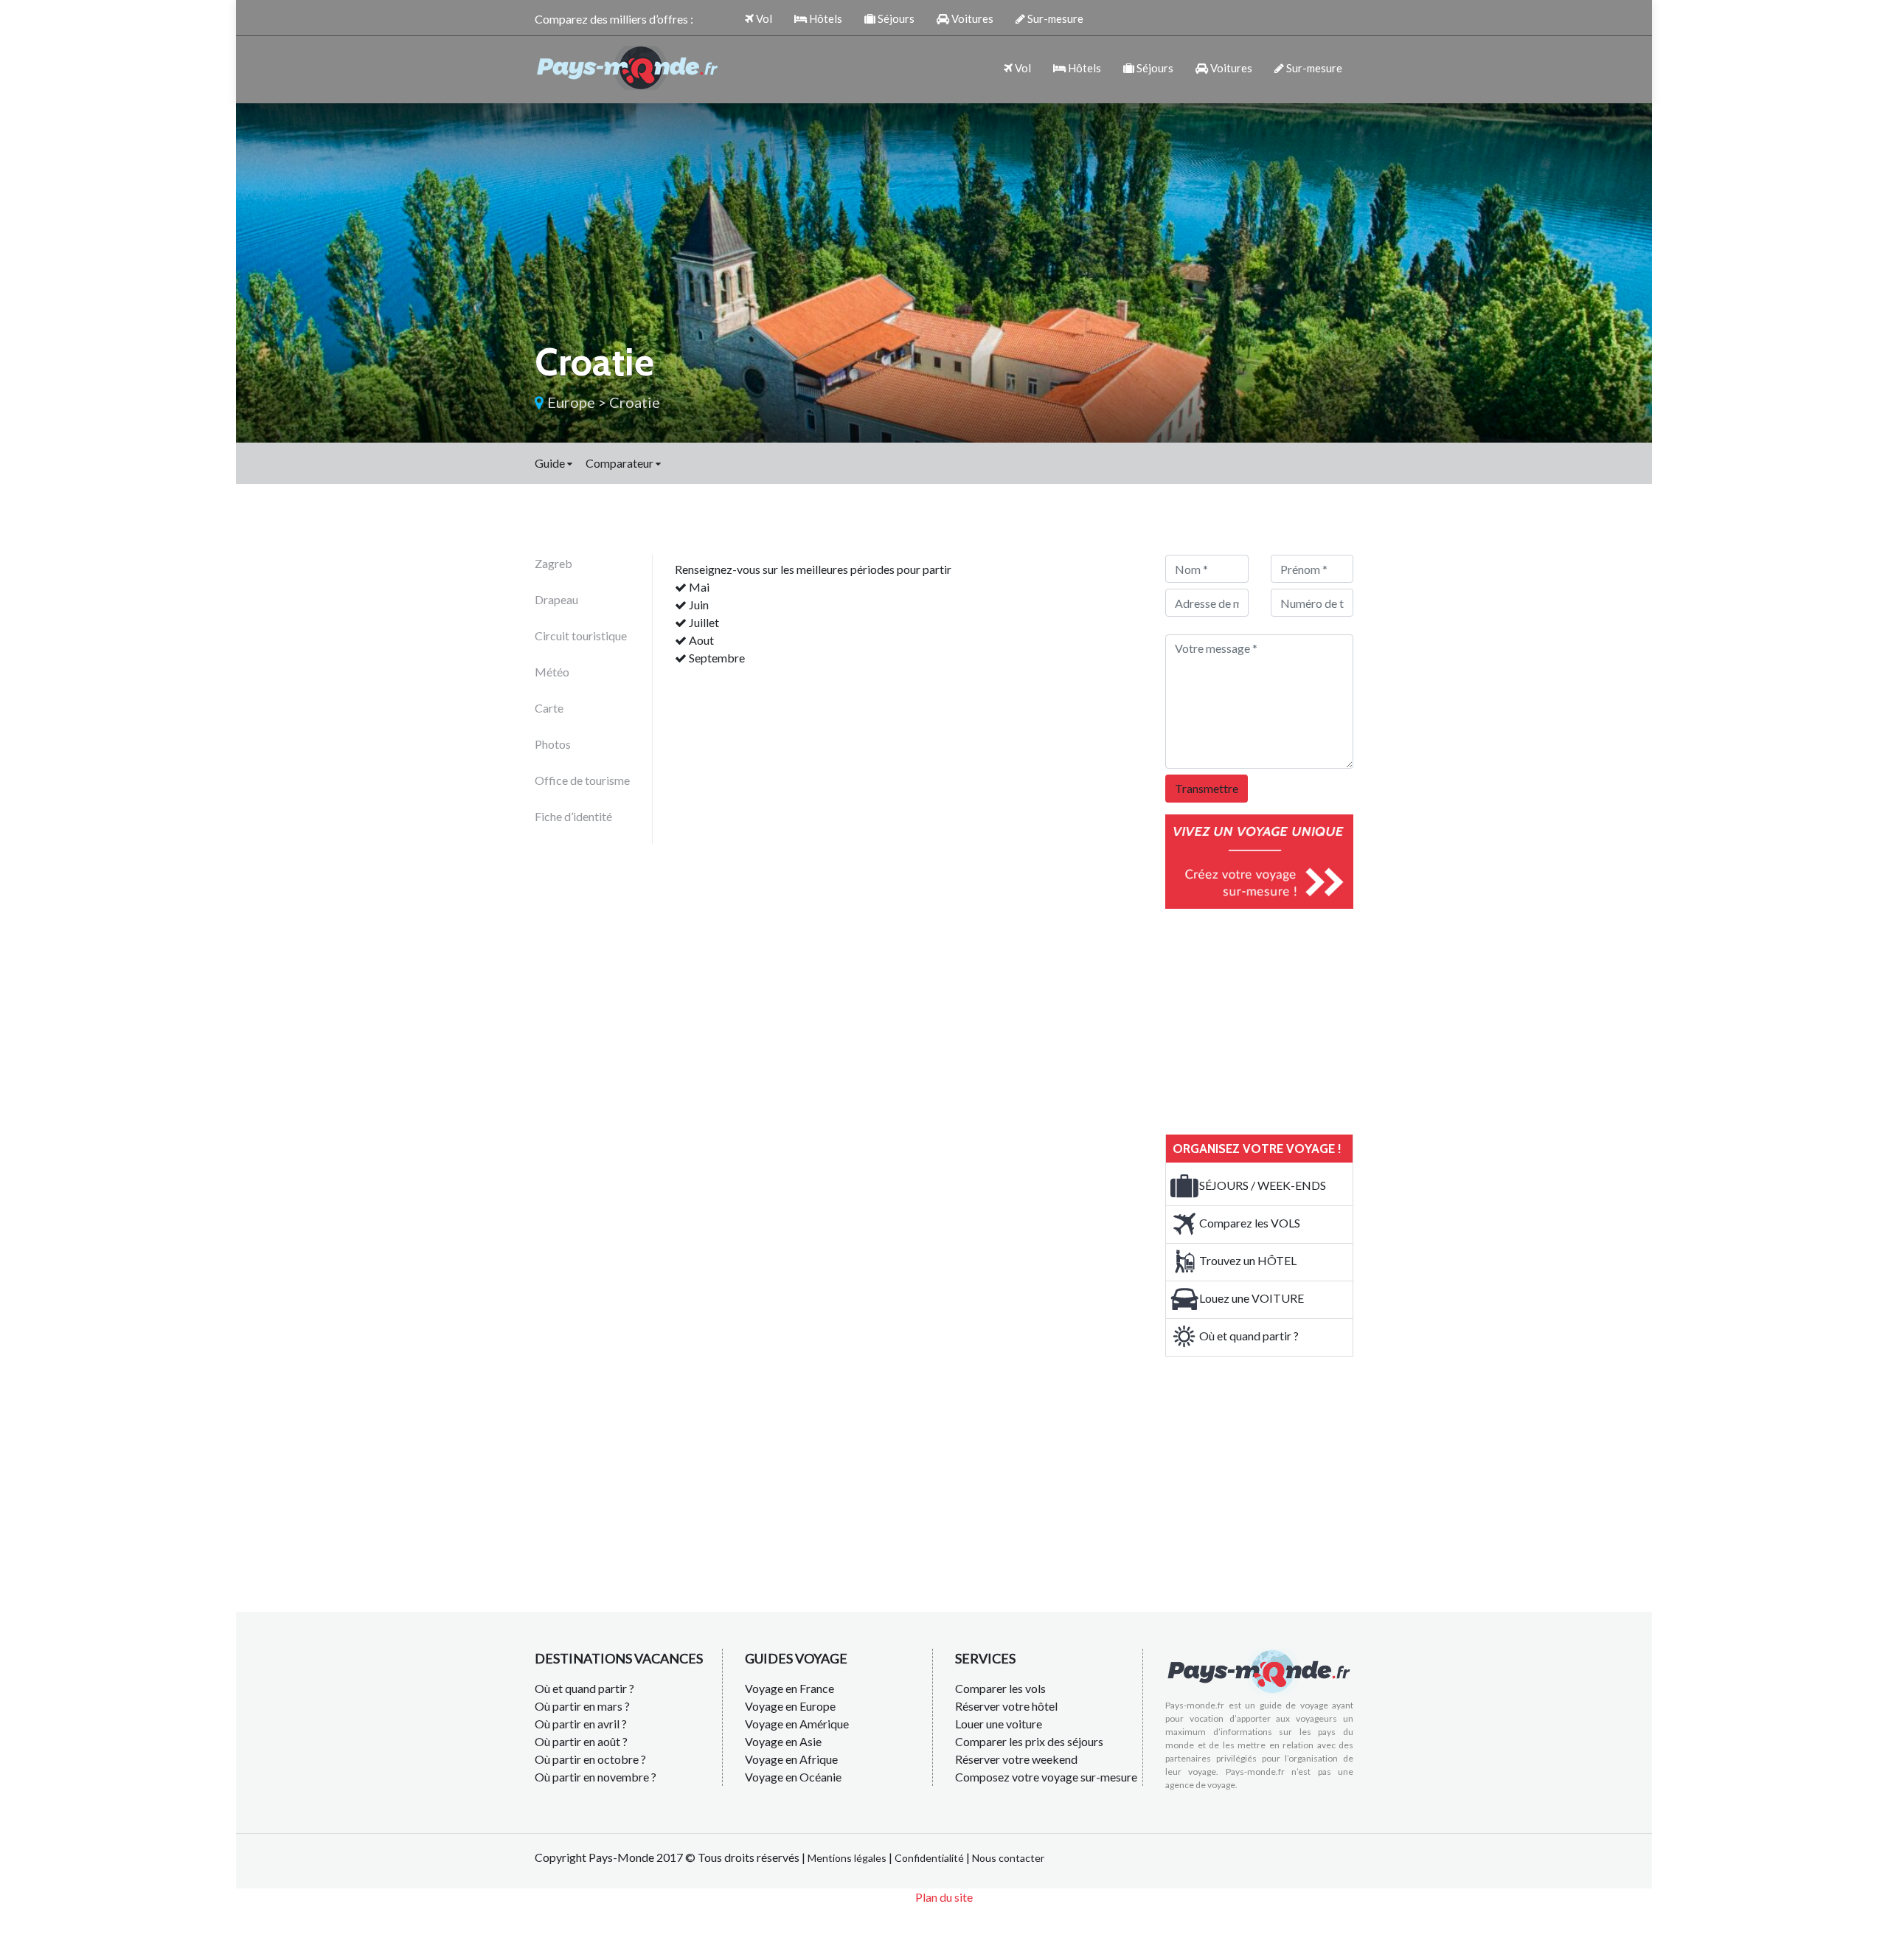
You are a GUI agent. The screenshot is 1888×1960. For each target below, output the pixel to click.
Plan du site (944, 1897)
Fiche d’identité (573, 816)
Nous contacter (1008, 1858)
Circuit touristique (581, 636)
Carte (549, 708)
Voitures (971, 18)
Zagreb (553, 563)
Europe (571, 402)
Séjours (895, 18)
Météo (552, 672)
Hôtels (825, 18)
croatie (635, 402)
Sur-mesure (1054, 18)
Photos (553, 744)
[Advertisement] (1276, 1019)
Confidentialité (929, 1858)
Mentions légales (847, 1858)
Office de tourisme (582, 780)
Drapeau (556, 599)
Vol (763, 18)
